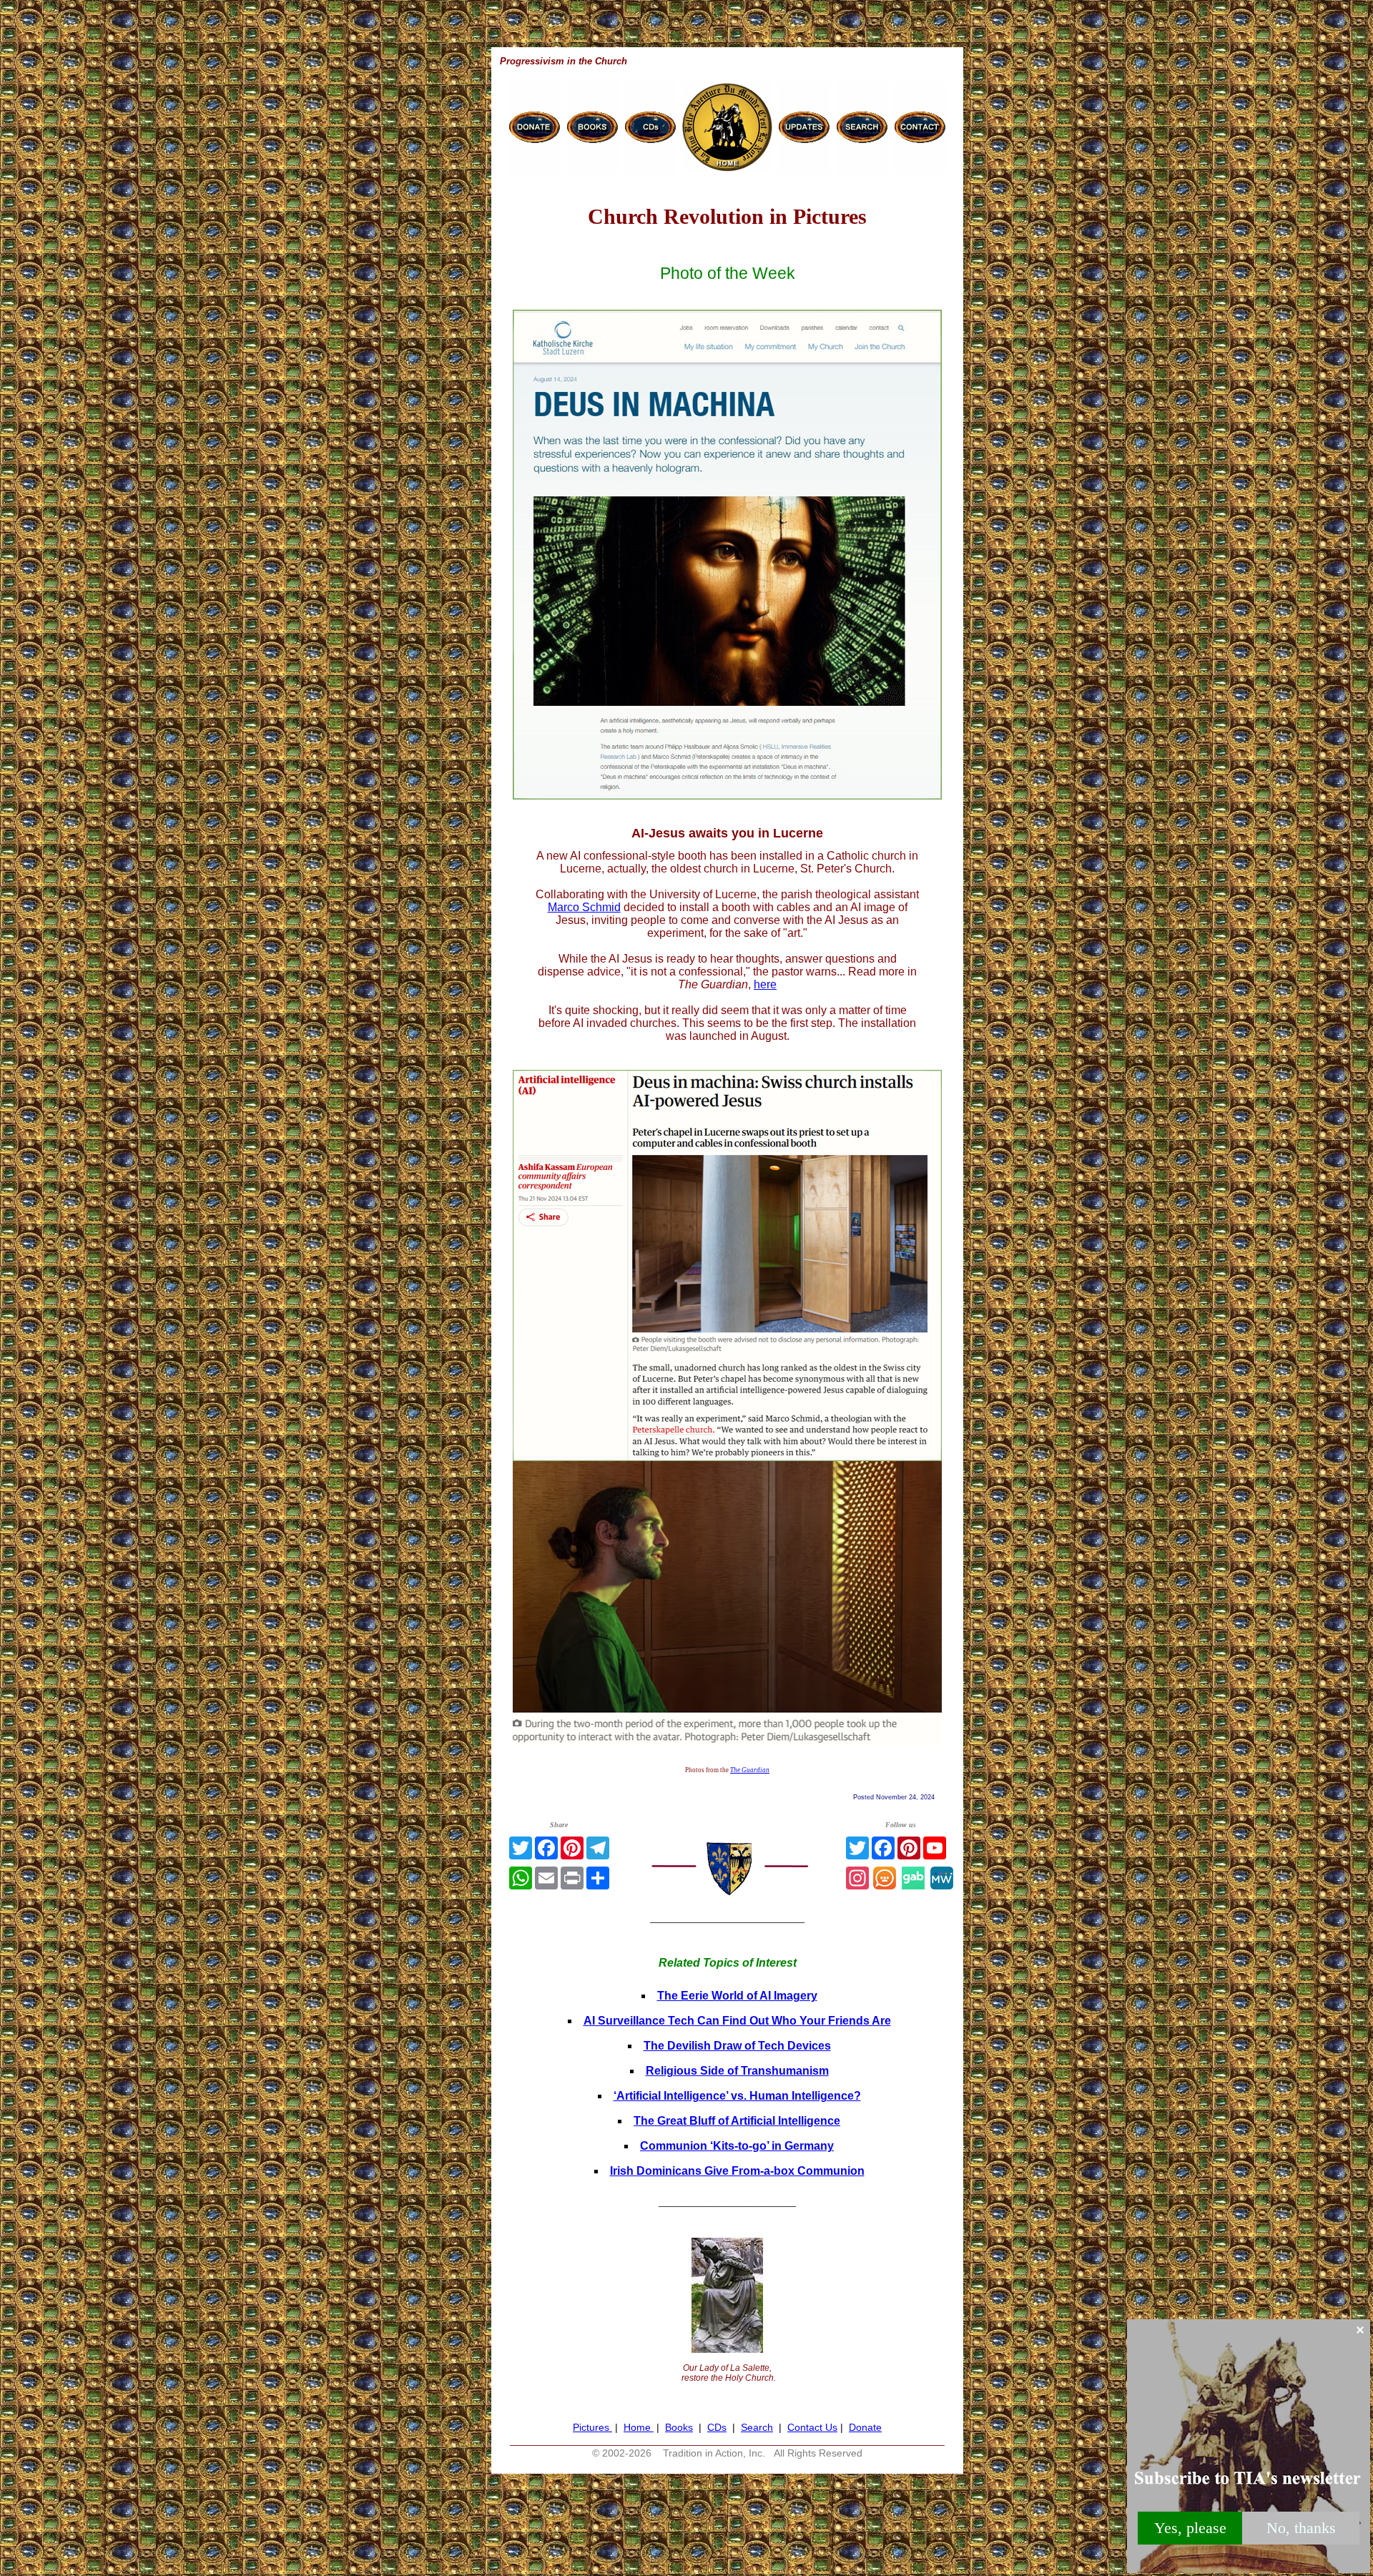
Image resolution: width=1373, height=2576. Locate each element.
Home (639, 2427)
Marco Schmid (584, 907)
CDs (717, 2427)
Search (757, 2427)
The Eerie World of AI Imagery (737, 1996)
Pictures (592, 2427)
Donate (865, 2427)
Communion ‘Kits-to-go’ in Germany (737, 2146)
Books (679, 2427)
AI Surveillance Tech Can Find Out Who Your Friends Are (737, 2021)
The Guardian (750, 1770)
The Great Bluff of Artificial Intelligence (737, 2121)
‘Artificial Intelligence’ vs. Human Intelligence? (737, 2096)
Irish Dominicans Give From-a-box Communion (737, 2171)
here (765, 984)
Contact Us (812, 2427)
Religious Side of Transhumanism (737, 2071)
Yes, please (1190, 2528)
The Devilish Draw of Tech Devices (737, 2046)
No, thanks (1301, 2528)
